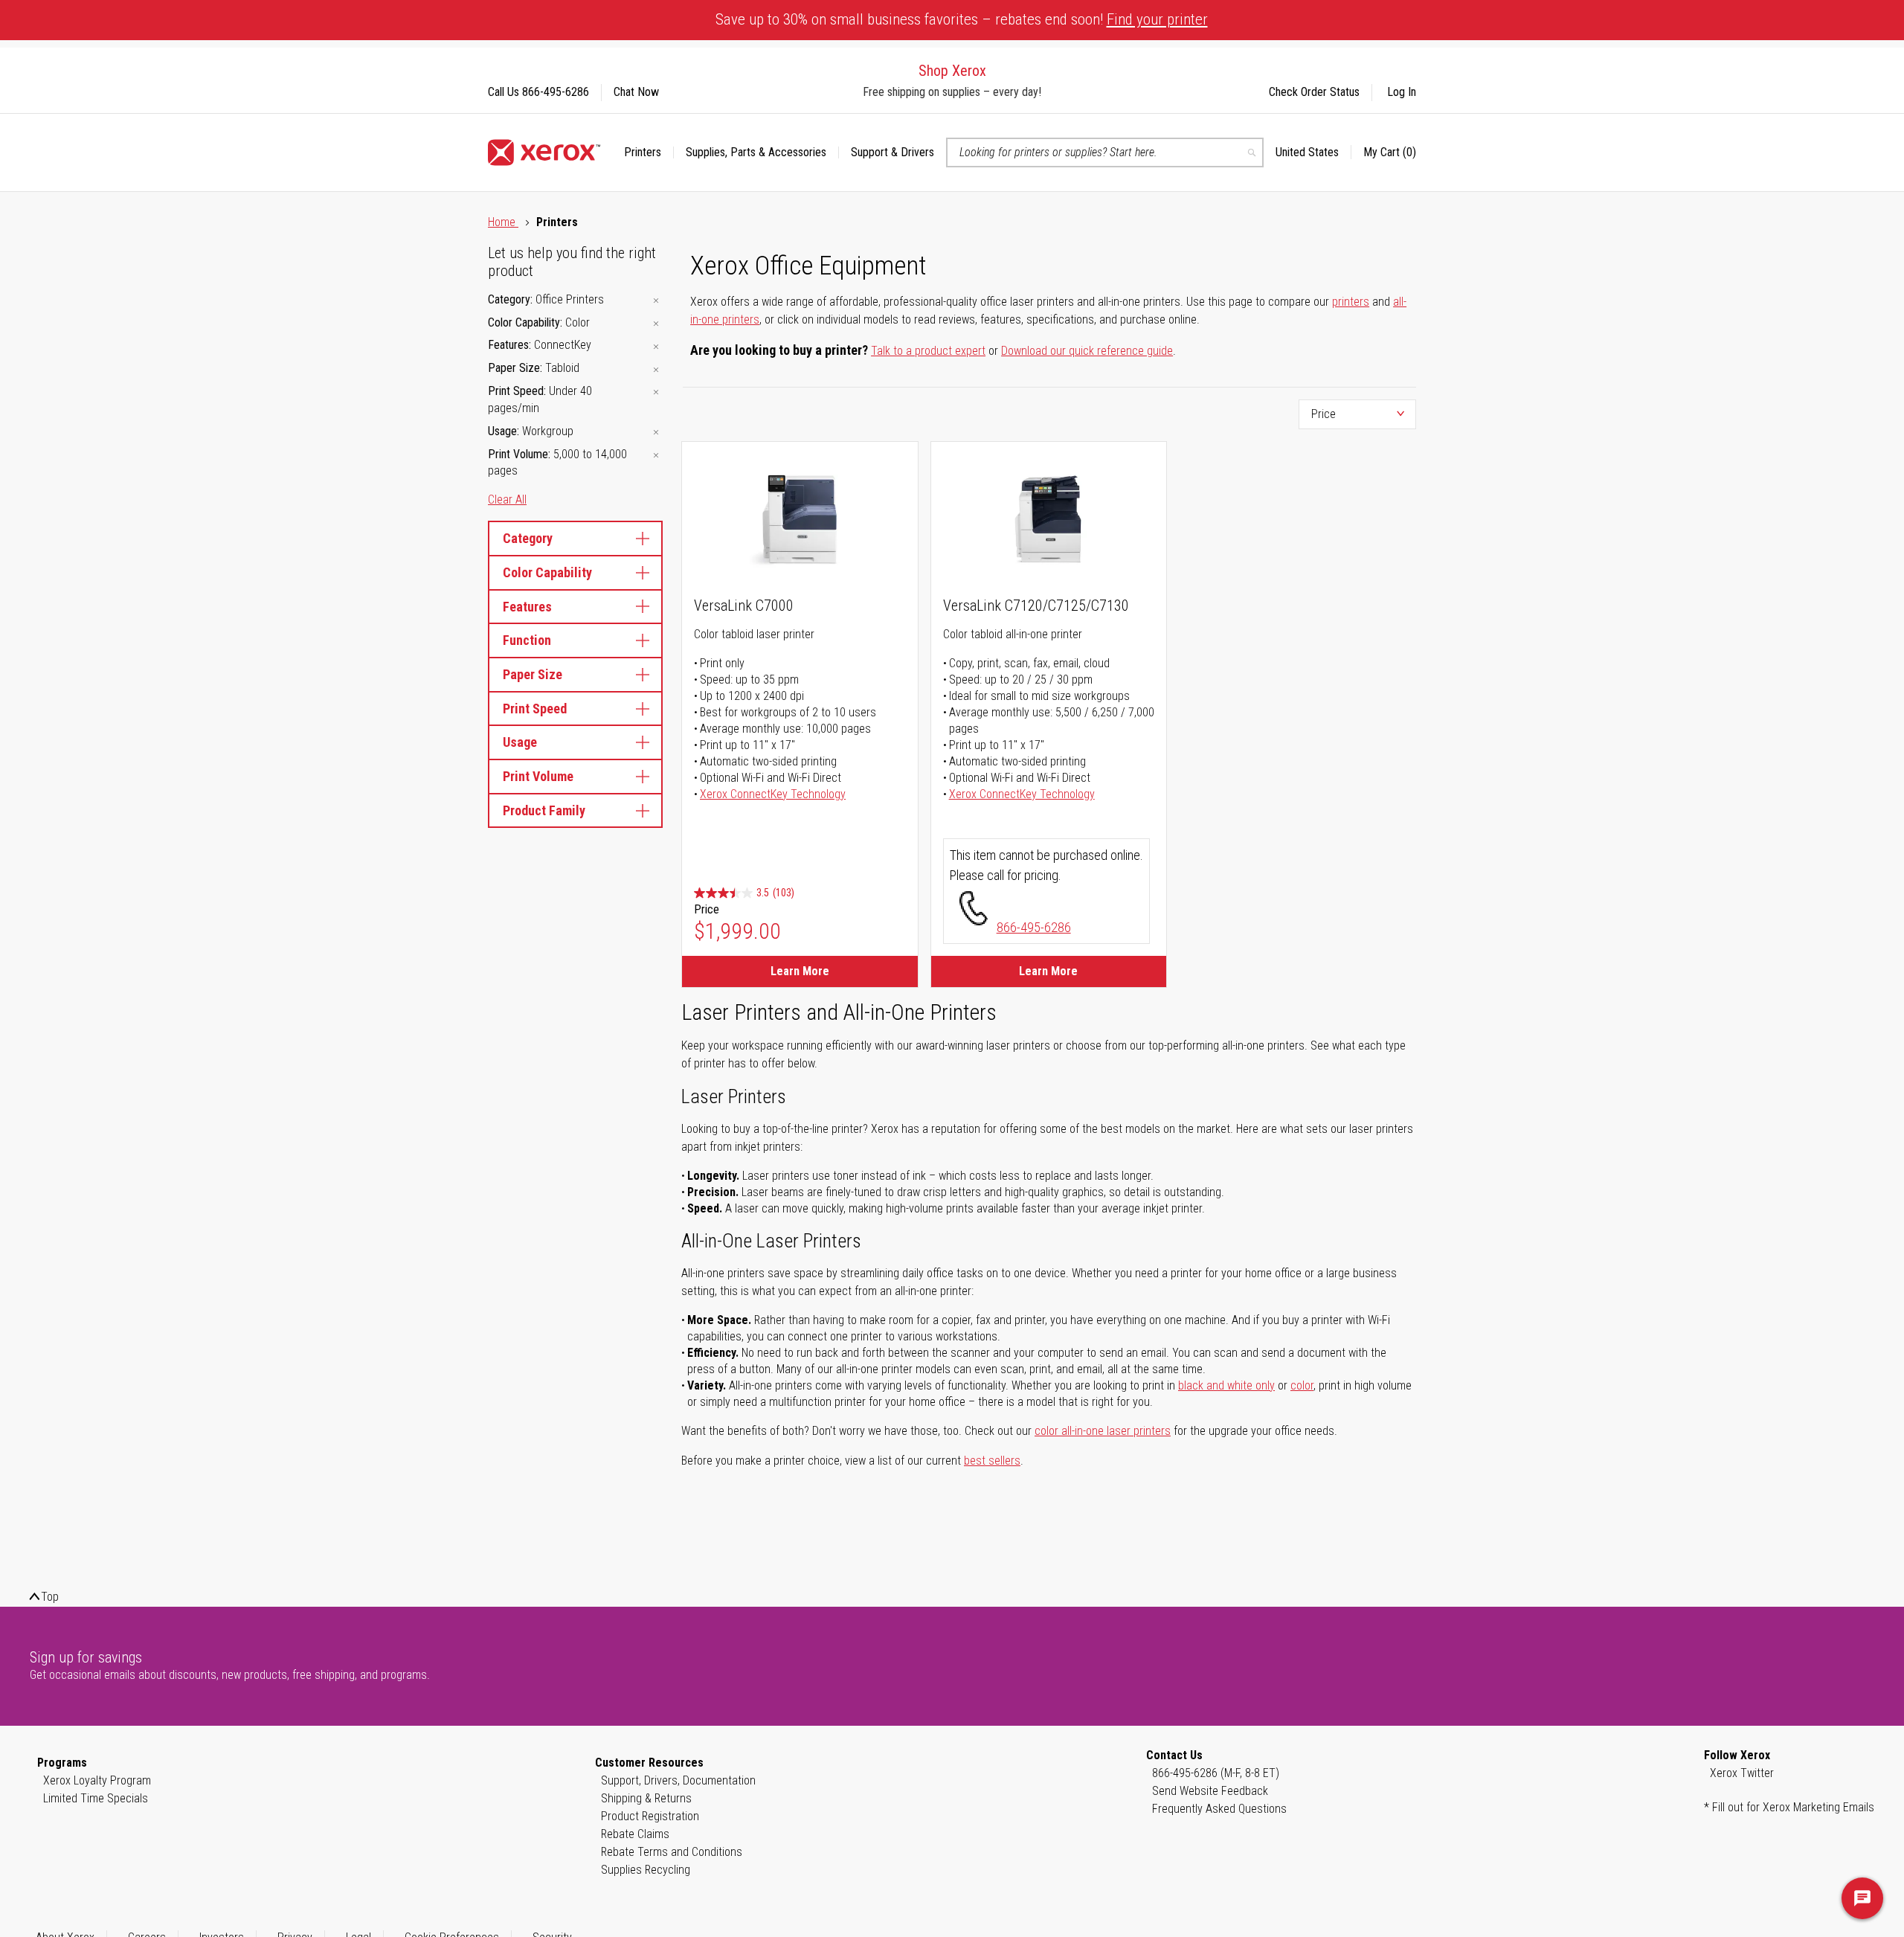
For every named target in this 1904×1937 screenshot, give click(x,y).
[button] (1313, 152)
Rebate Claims (635, 1834)
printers (1351, 302)
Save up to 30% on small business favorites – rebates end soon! (962, 19)
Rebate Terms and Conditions (672, 1852)
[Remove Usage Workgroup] (656, 433)
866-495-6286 (1034, 927)
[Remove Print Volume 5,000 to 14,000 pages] (656, 456)
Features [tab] (527, 607)
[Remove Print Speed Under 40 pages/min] (656, 392)
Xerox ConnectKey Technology (773, 794)
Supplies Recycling (646, 1870)
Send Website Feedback (1210, 1791)
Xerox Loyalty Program (97, 1780)
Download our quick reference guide (1087, 351)
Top (50, 1597)
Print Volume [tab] (538, 776)
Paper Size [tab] (533, 674)
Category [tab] (528, 538)
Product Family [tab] (544, 810)
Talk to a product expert (928, 351)
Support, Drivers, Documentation (678, 1780)
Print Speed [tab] (535, 709)
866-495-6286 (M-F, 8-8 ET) (1216, 1773)
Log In (1402, 92)
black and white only (1226, 1385)
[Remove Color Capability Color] (656, 324)
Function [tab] (527, 640)
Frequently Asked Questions (1219, 1809)
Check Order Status (1314, 92)
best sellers (992, 1461)
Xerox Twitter (1742, 1773)
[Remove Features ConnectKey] (656, 346)
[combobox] (1105, 152)
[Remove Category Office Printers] (656, 301)
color (1302, 1385)
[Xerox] (544, 152)
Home (503, 222)
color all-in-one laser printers (1103, 1431)
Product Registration (650, 1816)
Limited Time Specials (96, 1798)
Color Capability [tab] (547, 572)
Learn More (800, 971)
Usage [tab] (520, 742)
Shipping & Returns (646, 1798)
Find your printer (1157, 19)
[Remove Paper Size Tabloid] (656, 369)
